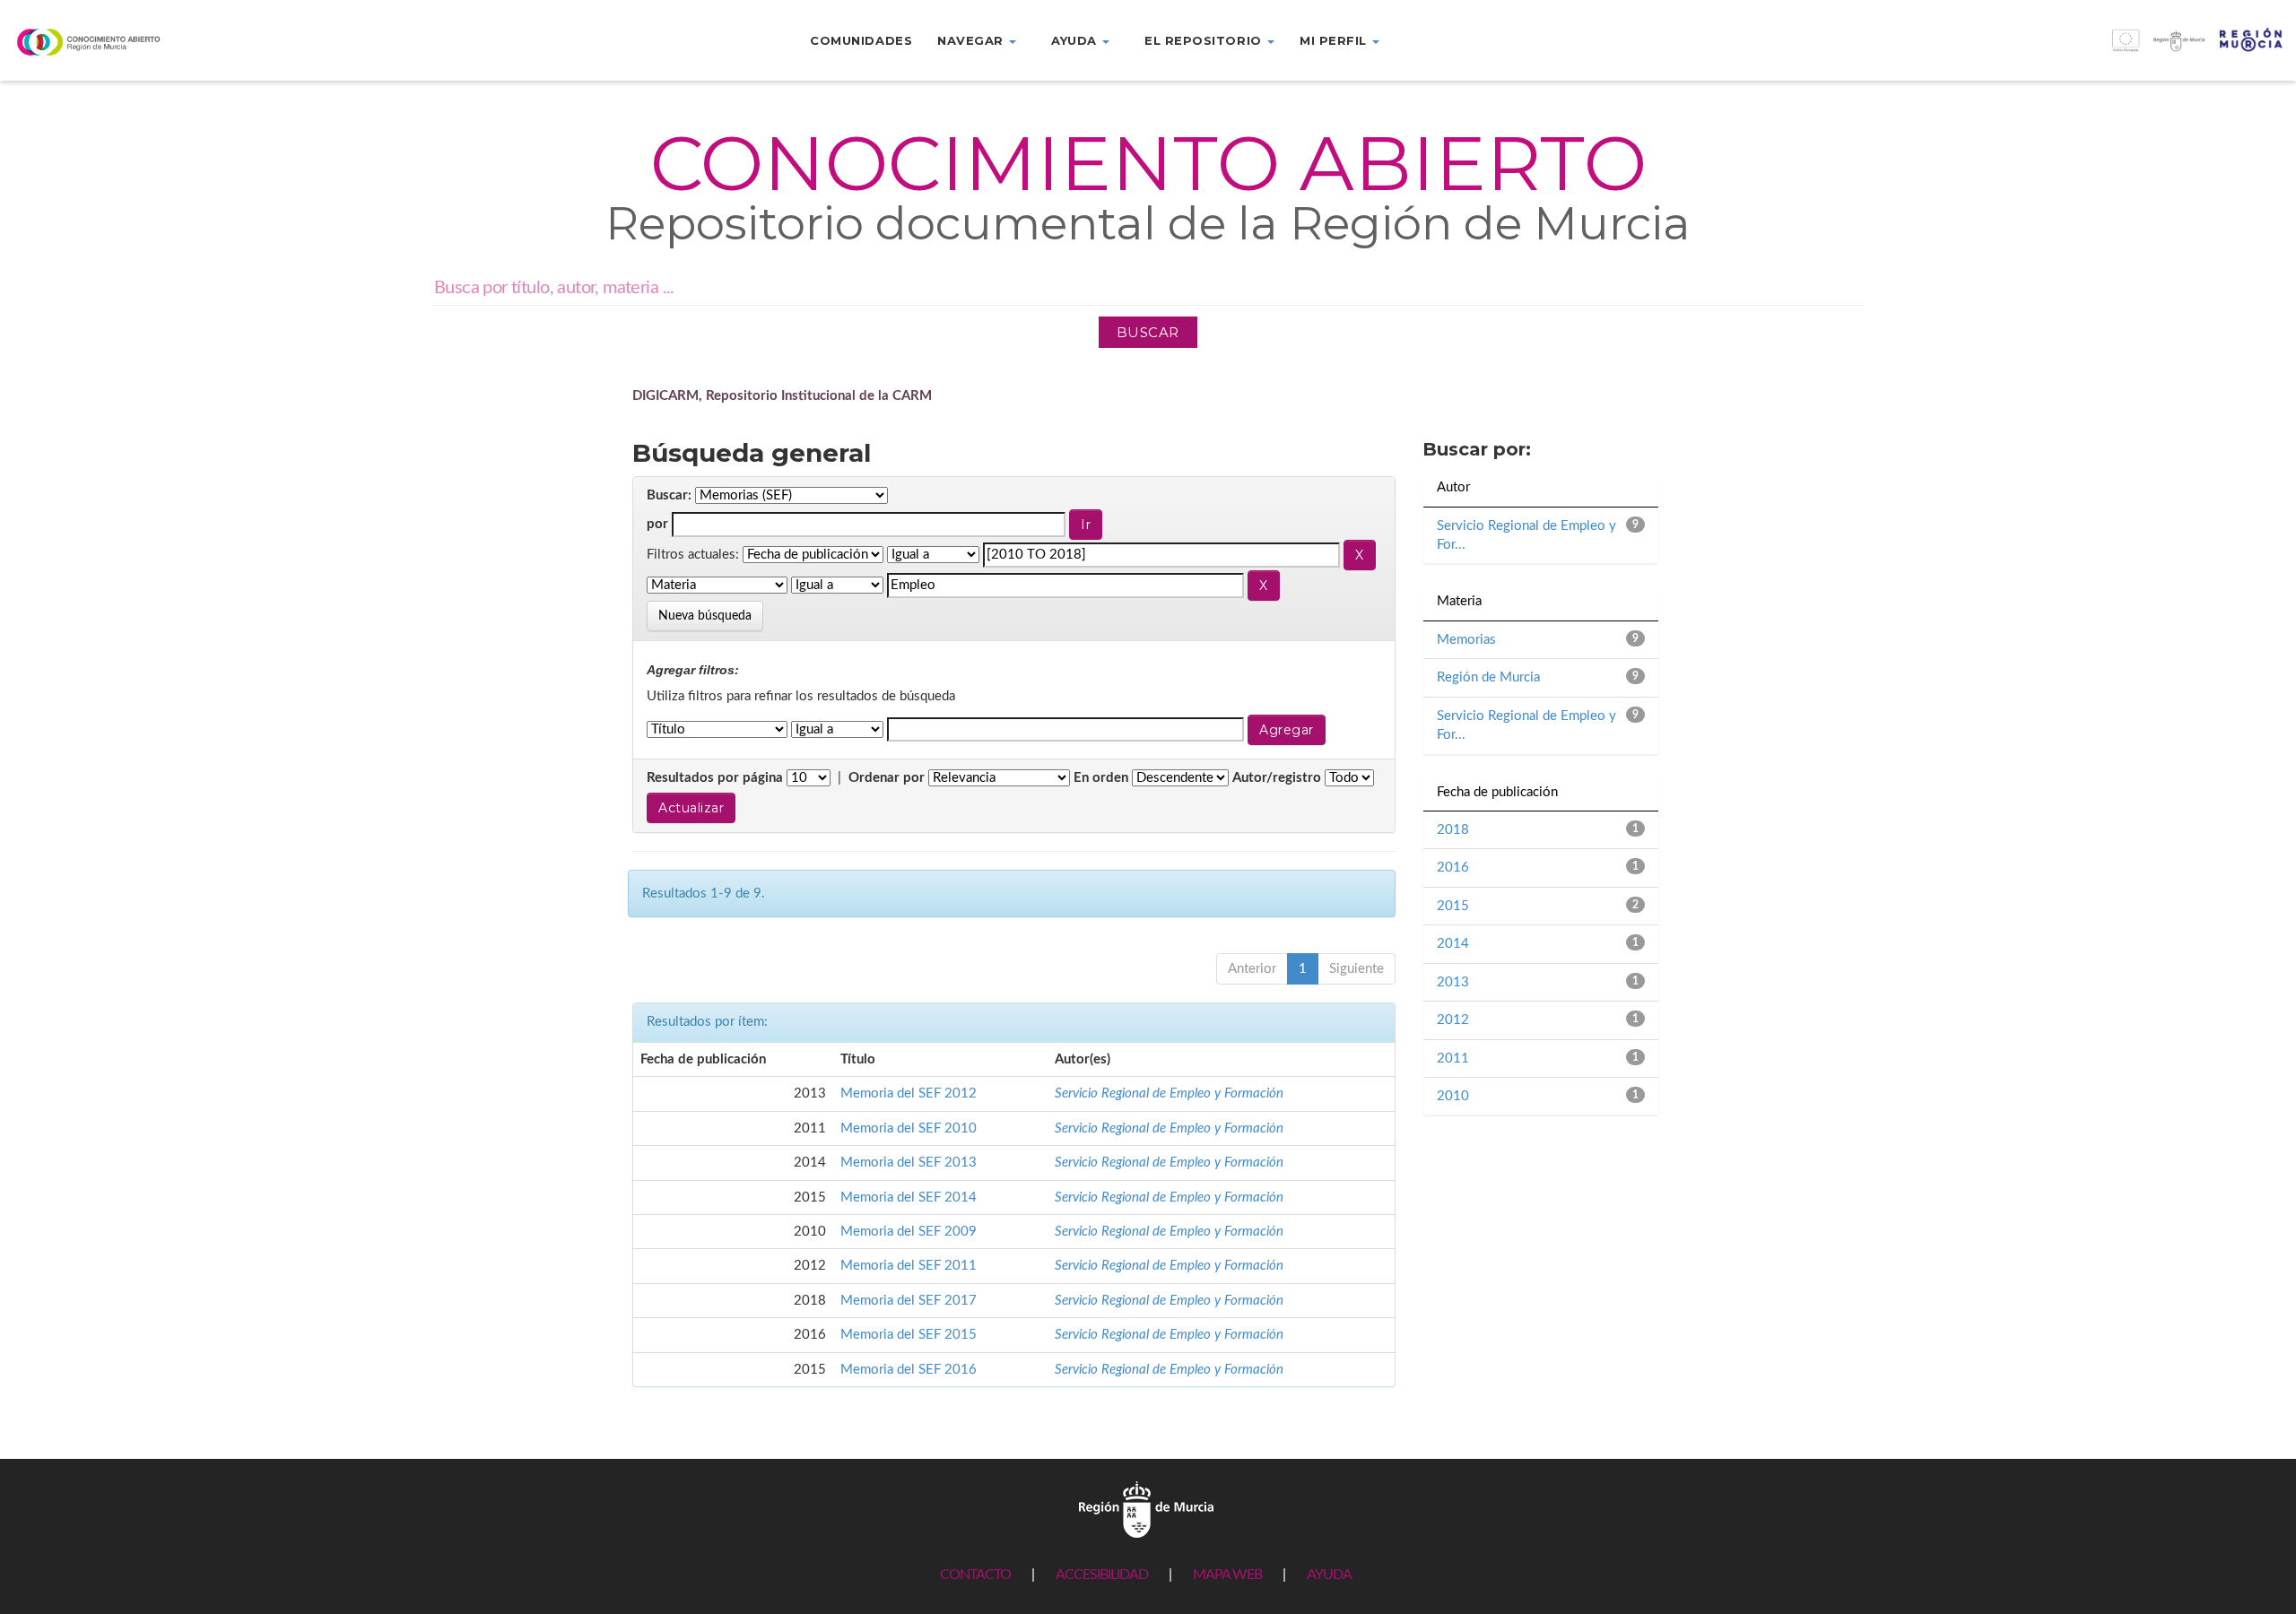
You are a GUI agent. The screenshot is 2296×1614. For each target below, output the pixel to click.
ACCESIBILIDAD (1102, 1575)
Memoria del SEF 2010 (909, 1128)
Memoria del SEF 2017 (909, 1301)
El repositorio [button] (1205, 40)
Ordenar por (887, 778)
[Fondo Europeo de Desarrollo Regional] (2009, 50)
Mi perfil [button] (1335, 40)
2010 (1453, 1096)
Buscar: (669, 495)
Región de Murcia (1488, 677)
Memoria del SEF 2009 (909, 1232)
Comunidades (861, 40)
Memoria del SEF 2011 (909, 1266)
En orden (1101, 778)
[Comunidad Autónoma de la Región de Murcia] (1146, 1509)
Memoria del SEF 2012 (909, 1093)
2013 (1453, 982)
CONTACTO (975, 1575)
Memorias (1466, 640)
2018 (1453, 830)
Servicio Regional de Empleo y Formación (1169, 1093)
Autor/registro (1277, 778)
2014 (1453, 944)
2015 (1453, 906)
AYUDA (1329, 1575)
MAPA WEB (1227, 1575)
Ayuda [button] (1076, 40)
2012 (1453, 1020)
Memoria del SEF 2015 (909, 1335)
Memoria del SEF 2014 (909, 1197)
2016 (1453, 868)
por (657, 524)
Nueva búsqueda (705, 616)
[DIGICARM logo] (191, 42)
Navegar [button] (972, 40)
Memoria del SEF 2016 (909, 1370)
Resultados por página (715, 778)
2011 (1453, 1059)
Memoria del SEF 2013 (909, 1163)
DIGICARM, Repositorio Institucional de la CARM (782, 396)
